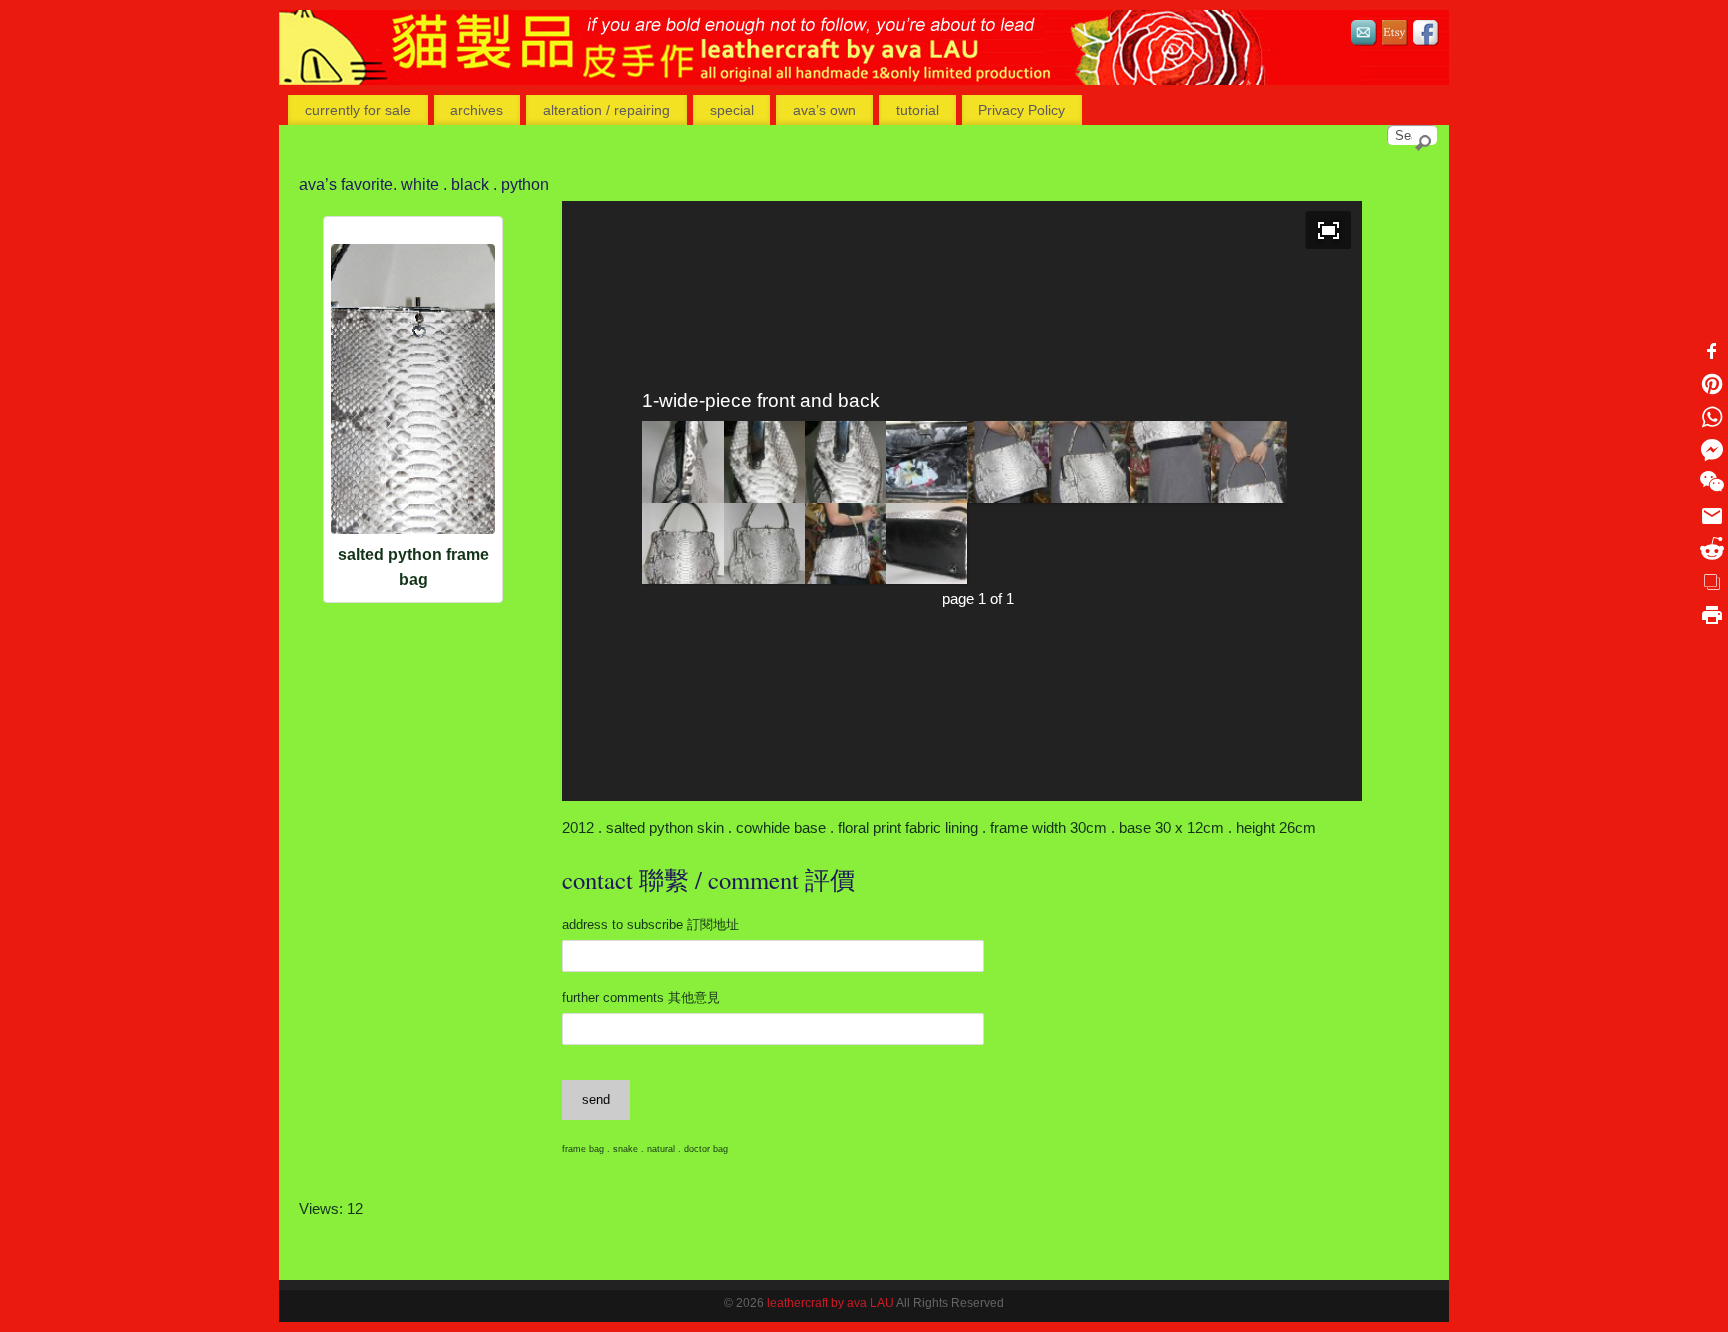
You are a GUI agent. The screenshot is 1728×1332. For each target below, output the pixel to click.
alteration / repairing (606, 110)
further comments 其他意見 (641, 997)
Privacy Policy (1021, 110)
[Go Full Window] (1328, 230)
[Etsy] (1395, 35)
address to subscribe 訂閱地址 (650, 924)
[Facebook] (1426, 35)
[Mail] (1364, 35)
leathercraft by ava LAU (830, 1303)
